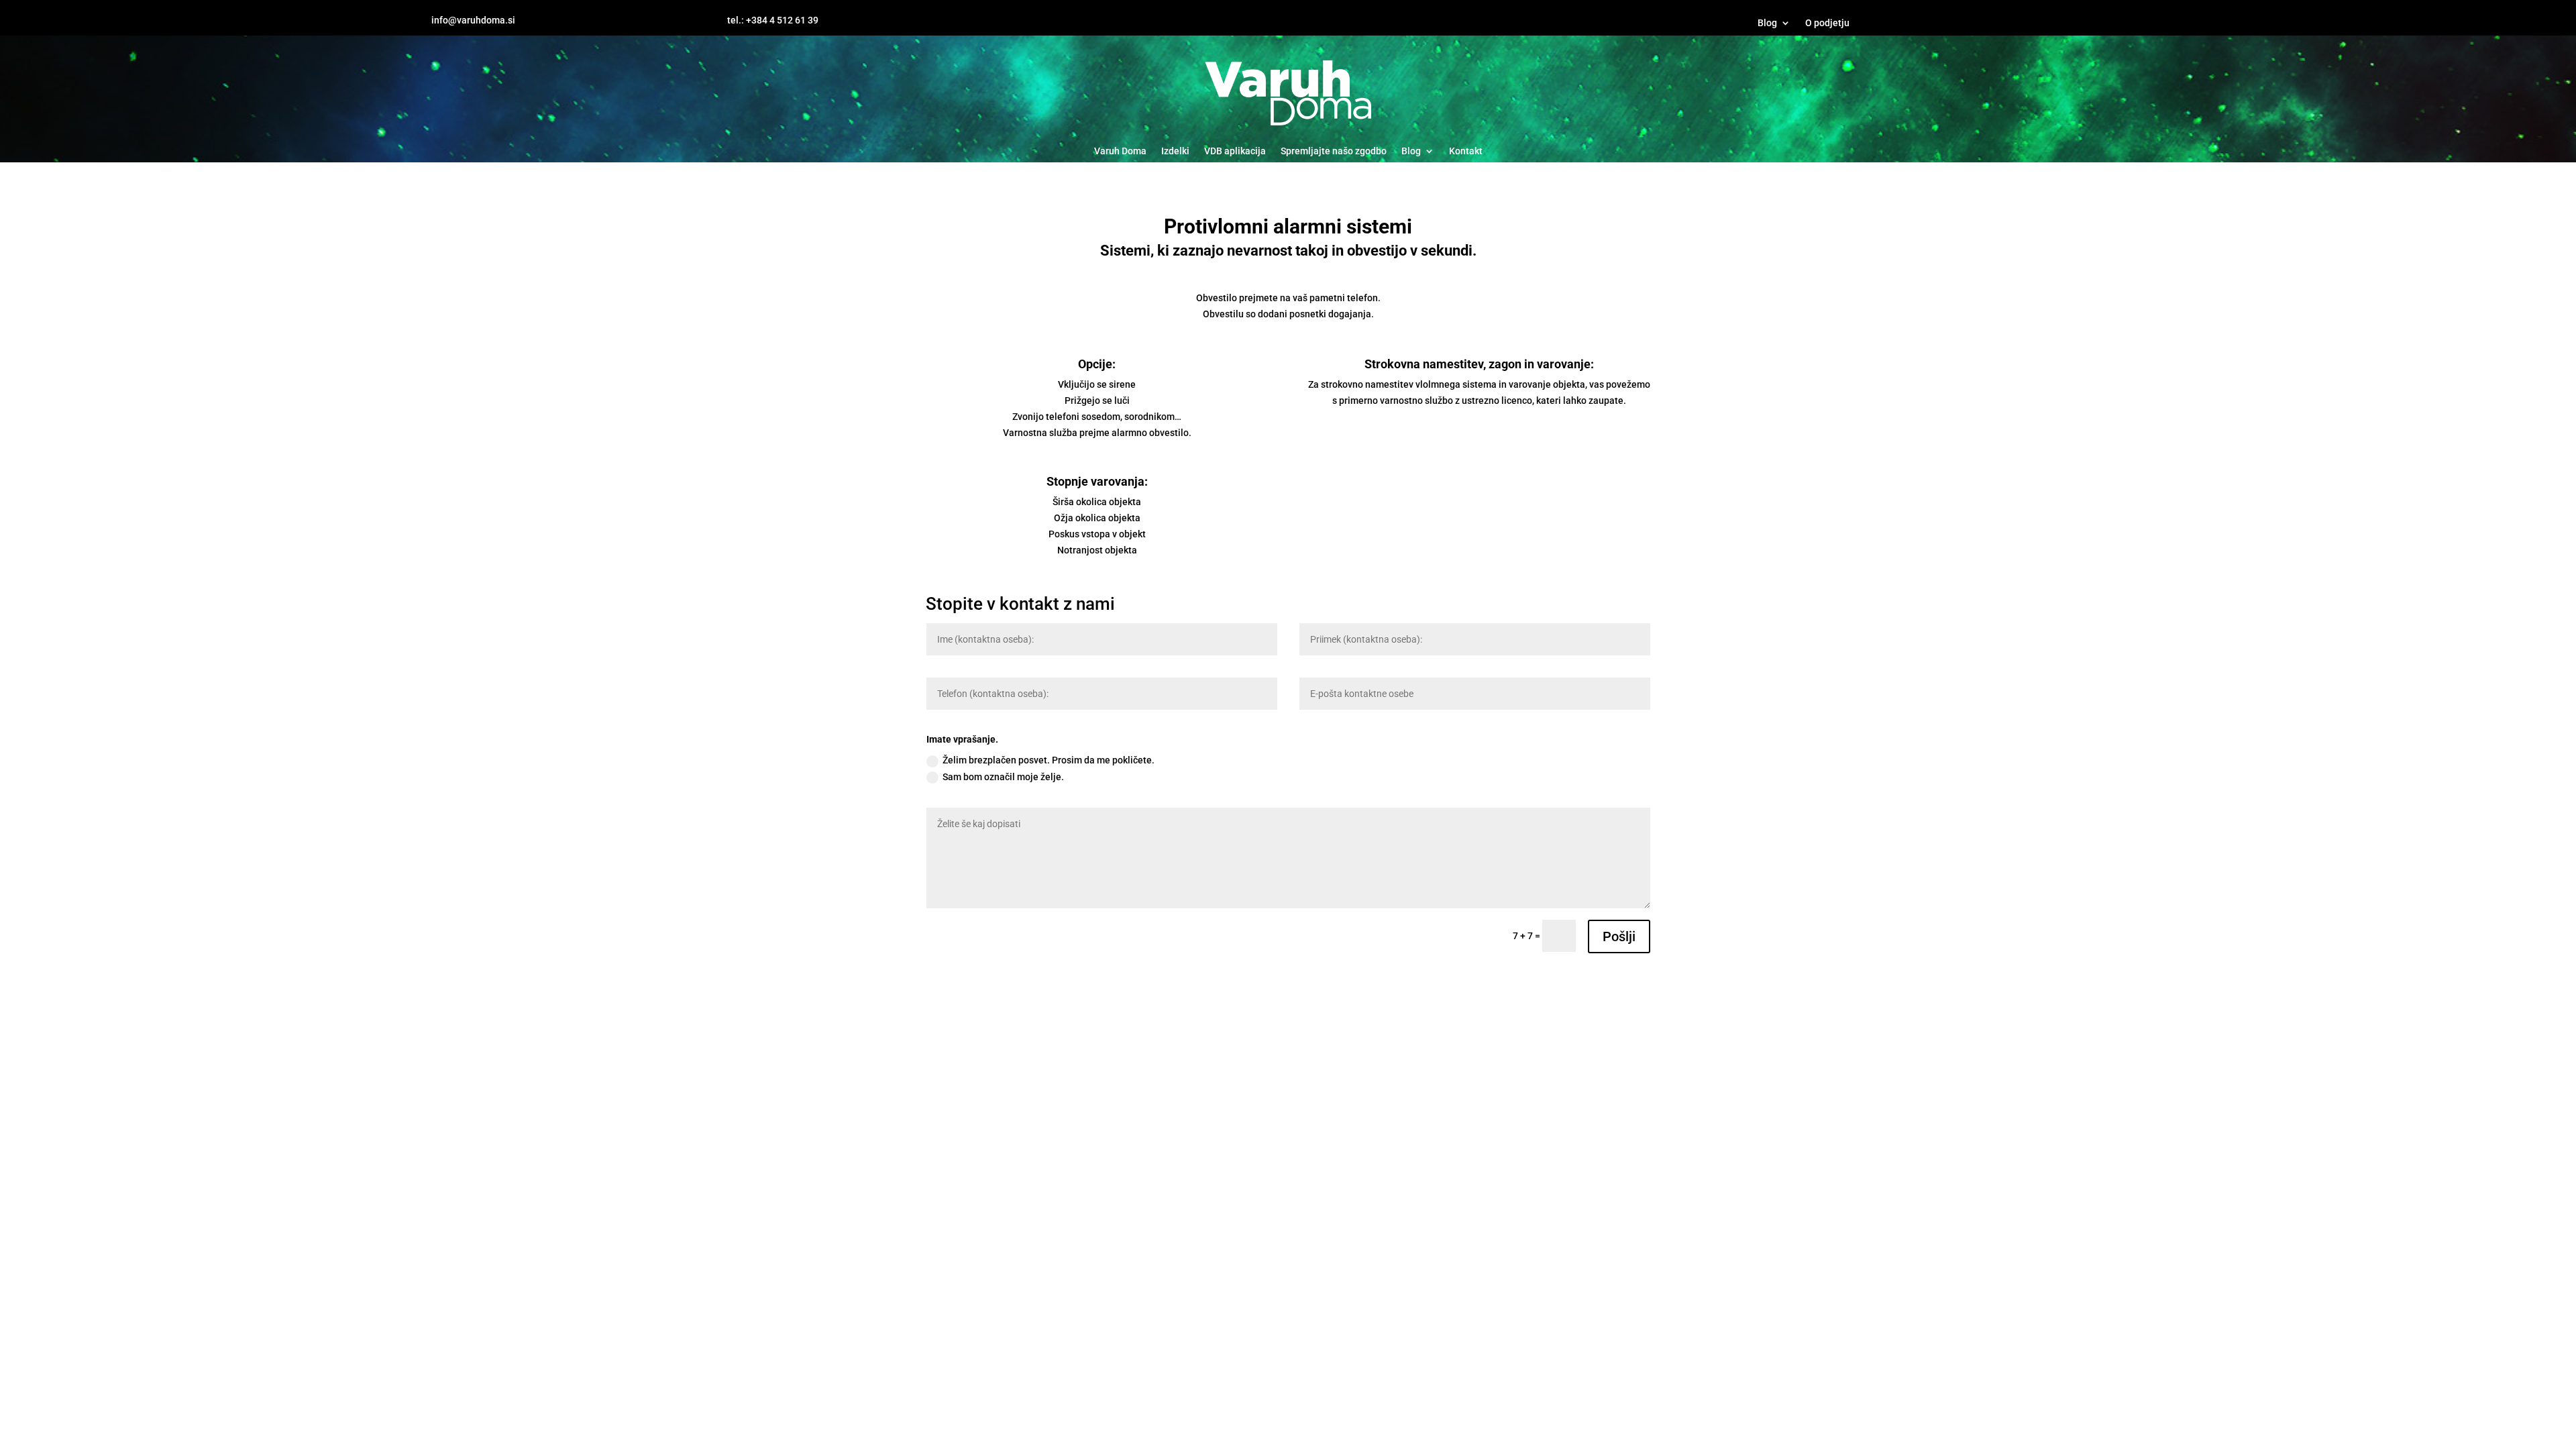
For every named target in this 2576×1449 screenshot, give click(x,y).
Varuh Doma (1120, 151)
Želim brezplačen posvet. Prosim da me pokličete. (1049, 760)
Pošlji (1619, 936)
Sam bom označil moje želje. (1003, 777)
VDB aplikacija (1235, 151)
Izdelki (1175, 151)
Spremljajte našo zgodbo (1334, 151)
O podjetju (1827, 23)
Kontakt (1466, 151)
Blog (1767, 23)
